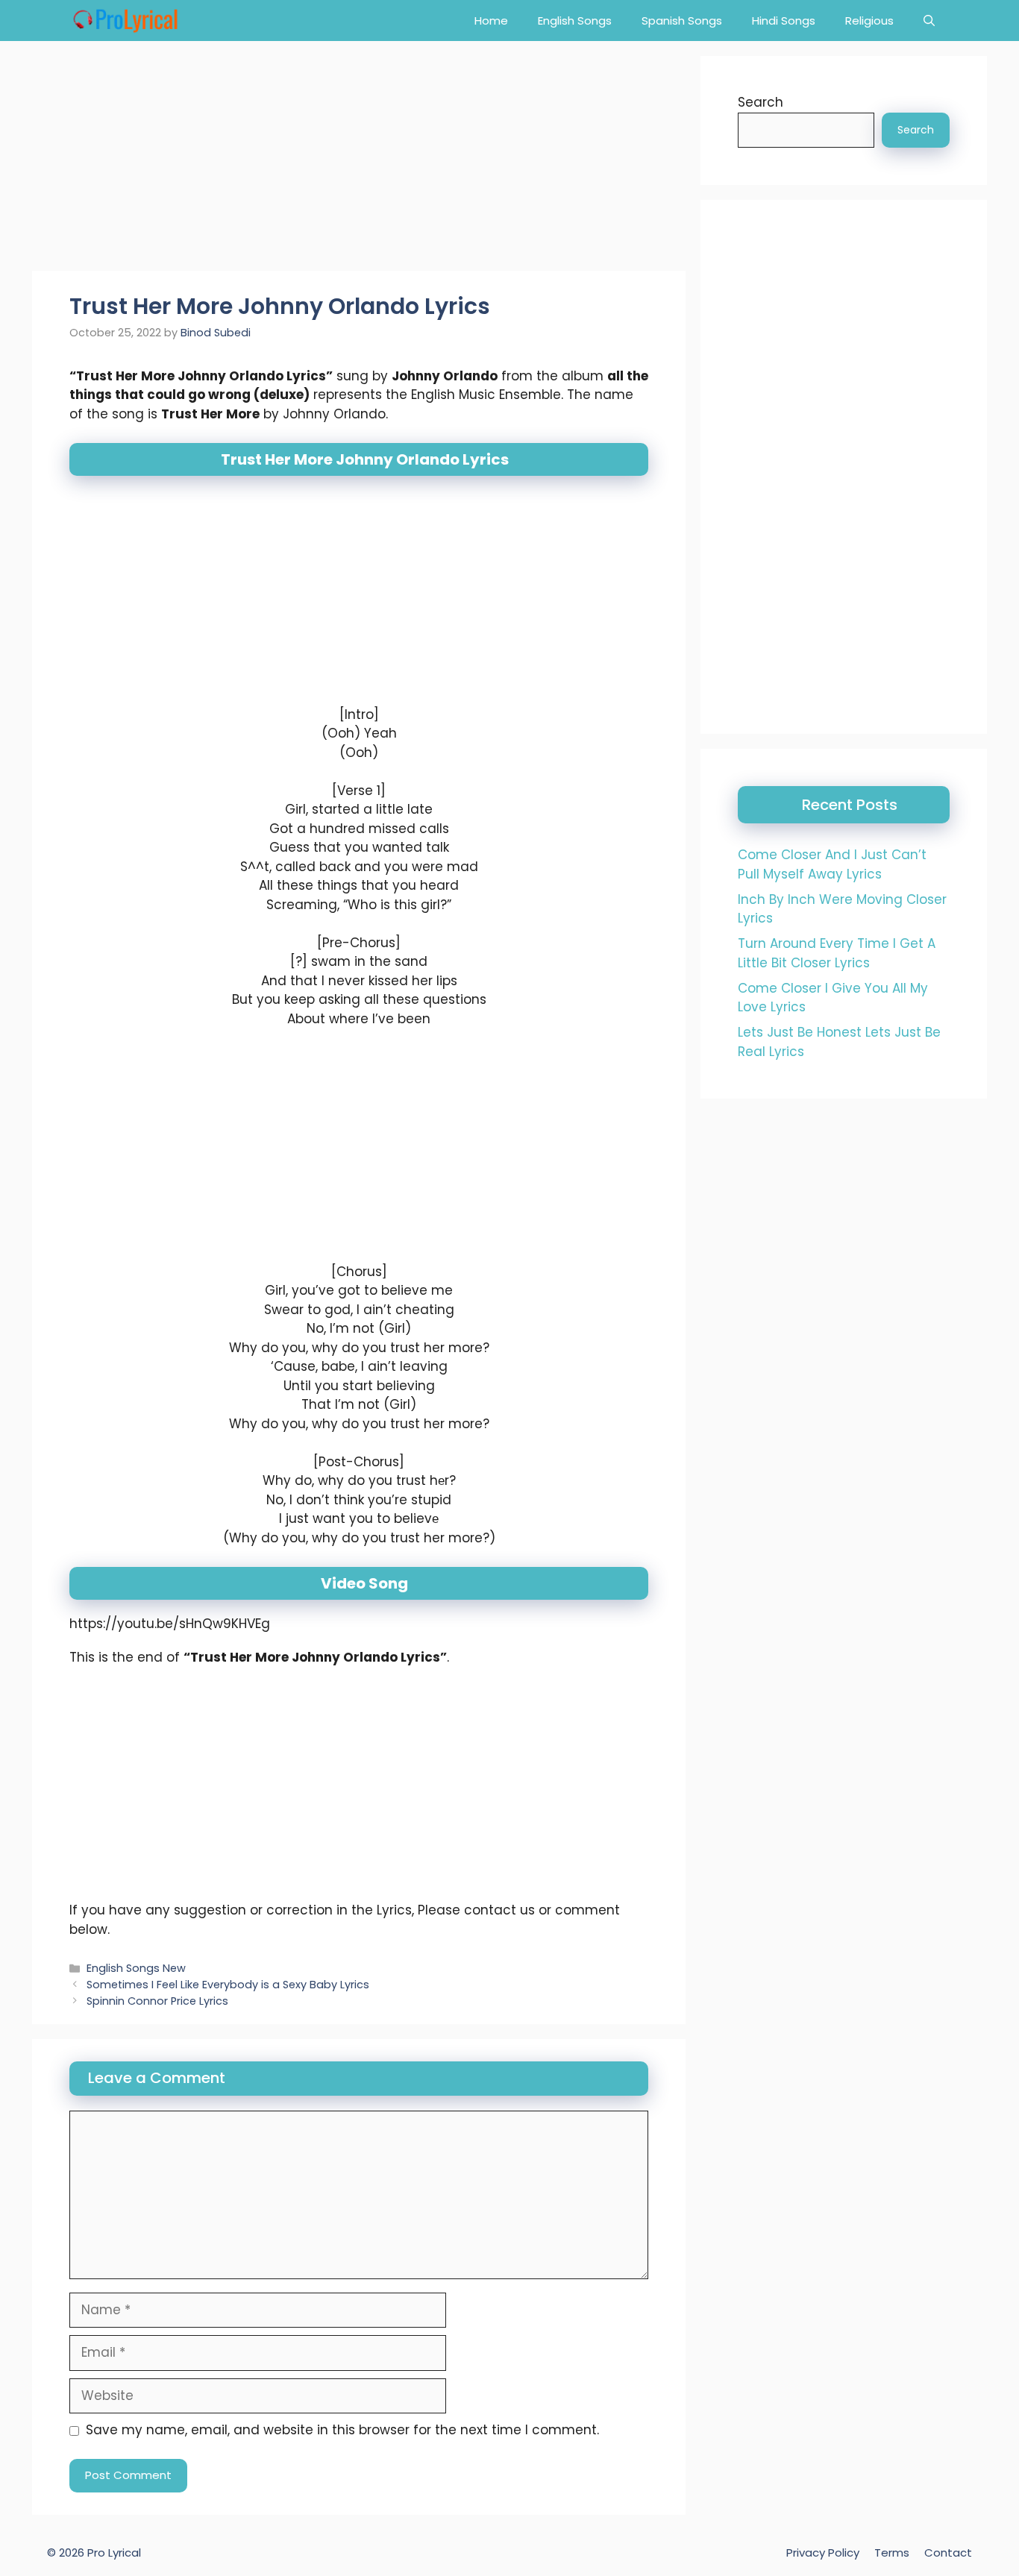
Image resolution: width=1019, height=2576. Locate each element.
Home (491, 21)
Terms (892, 2553)
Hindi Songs (784, 21)
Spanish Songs (682, 21)
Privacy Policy (823, 2553)
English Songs (575, 21)
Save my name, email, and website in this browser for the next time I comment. (342, 2430)
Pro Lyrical (114, 2553)
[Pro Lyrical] (125, 21)
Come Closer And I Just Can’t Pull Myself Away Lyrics (832, 864)
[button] (929, 21)
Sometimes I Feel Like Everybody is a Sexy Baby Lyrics (228, 1985)
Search (761, 102)
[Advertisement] (359, 160)
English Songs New (136, 1968)
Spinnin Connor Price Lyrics (157, 2001)
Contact (948, 2553)
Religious (869, 21)
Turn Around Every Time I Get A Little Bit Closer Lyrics (837, 953)
